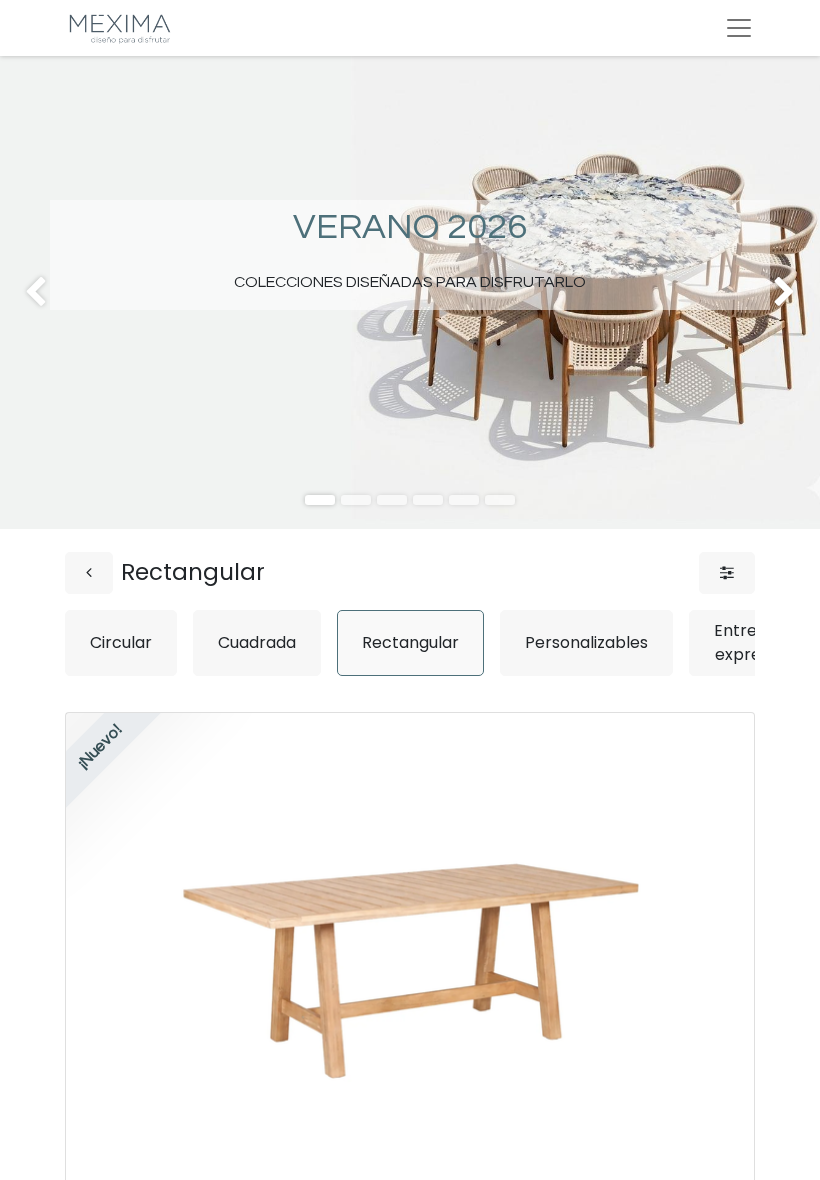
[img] (33, 292)
